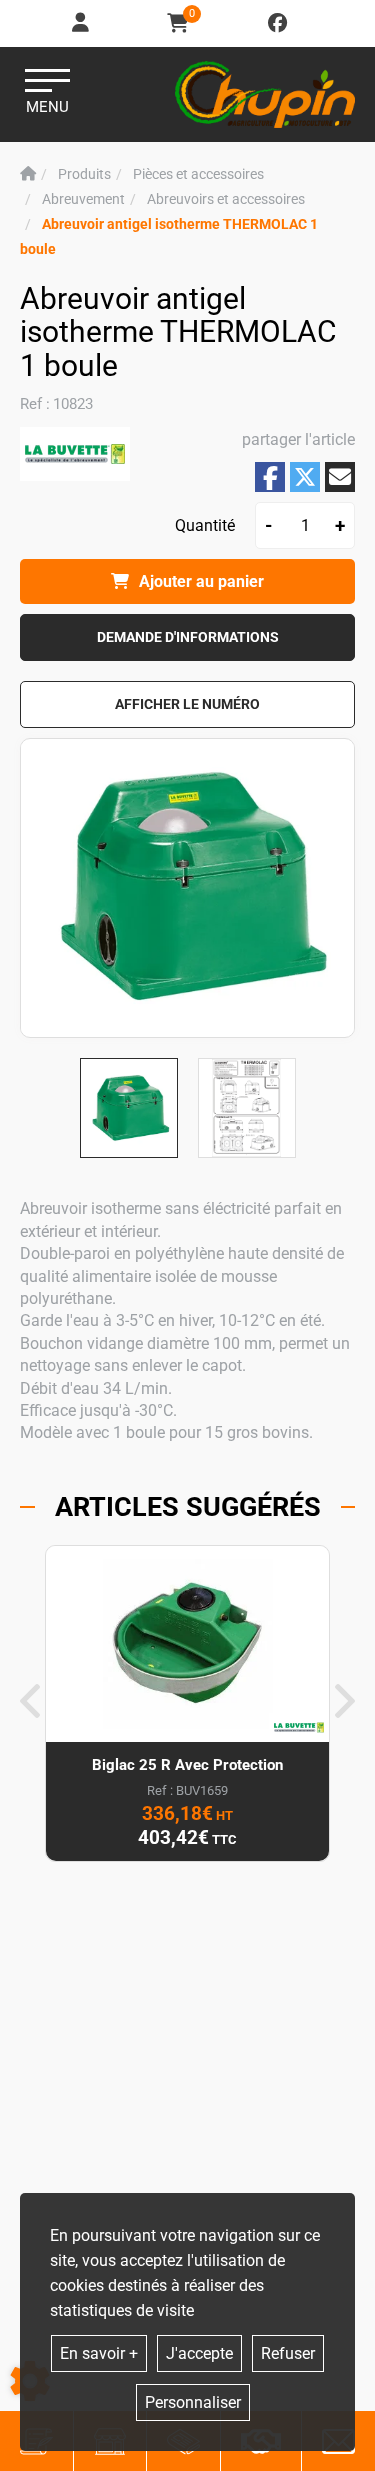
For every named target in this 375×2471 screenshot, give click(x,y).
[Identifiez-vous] (82, 23)
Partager (270, 477)
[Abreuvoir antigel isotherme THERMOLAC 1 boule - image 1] (129, 1108)
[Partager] (340, 477)
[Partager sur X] (305, 477)
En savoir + (99, 2353)
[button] (187, 704)
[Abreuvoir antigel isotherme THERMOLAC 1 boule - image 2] (247, 1108)
